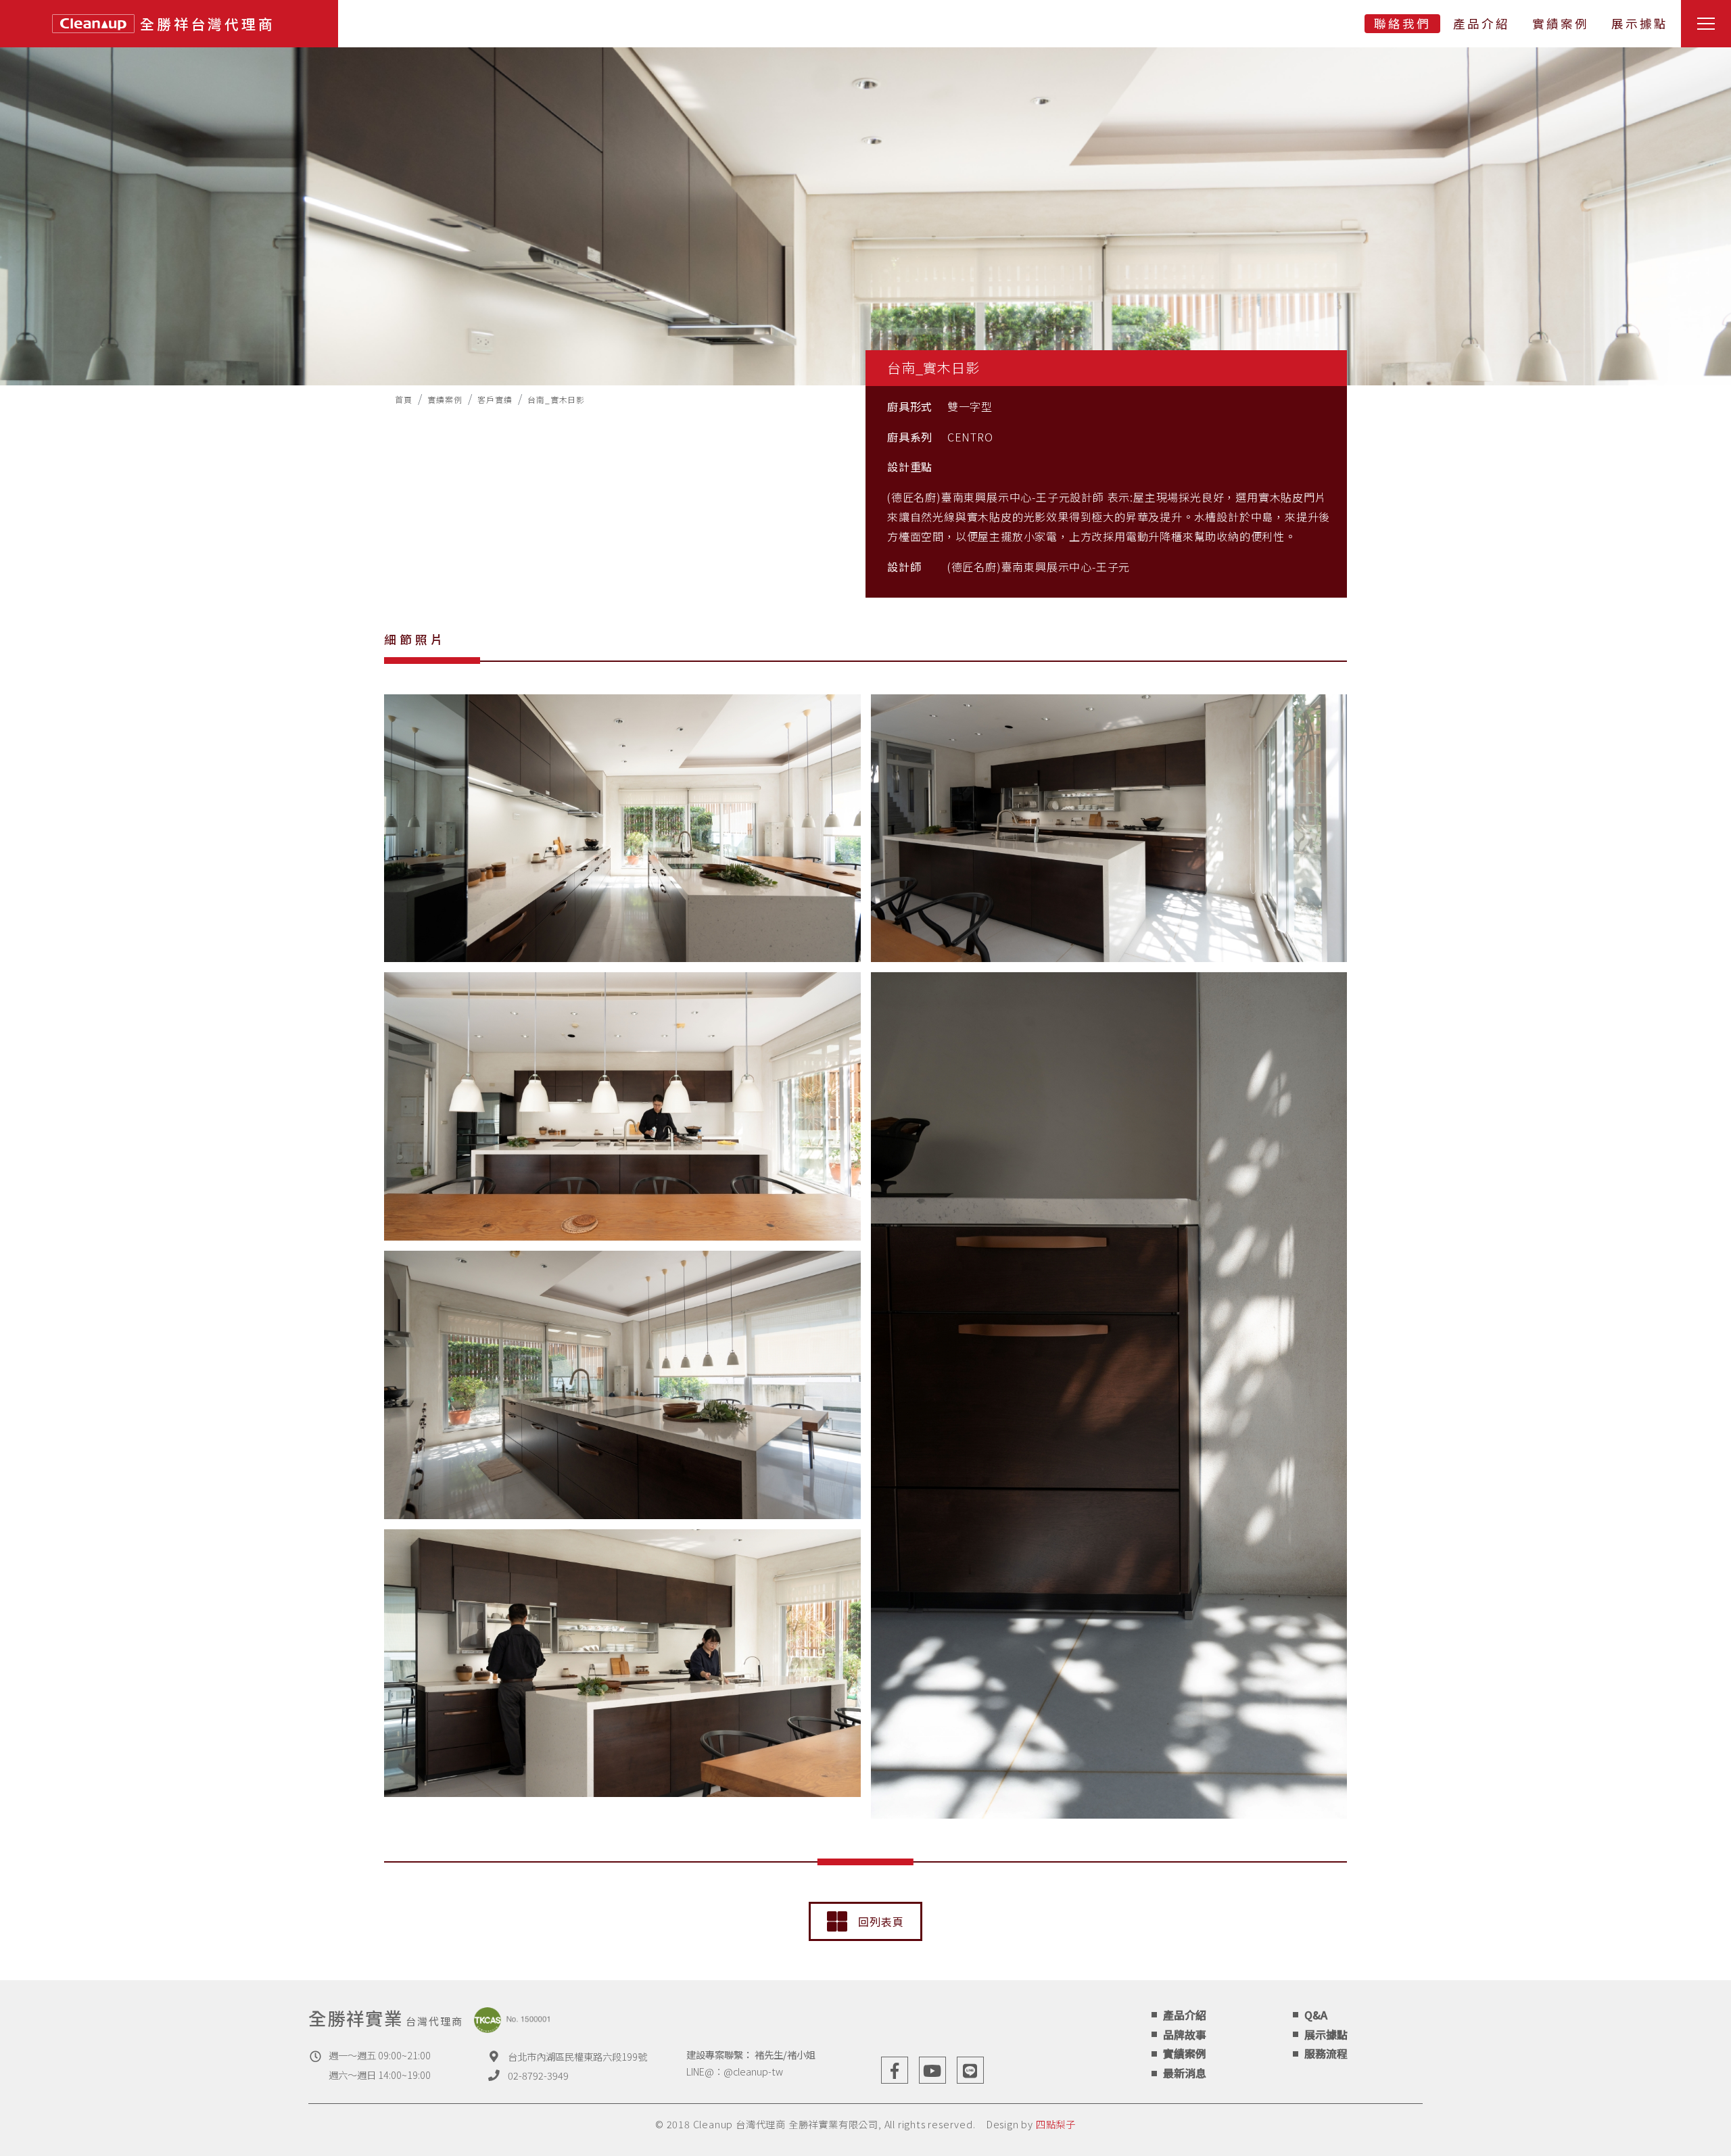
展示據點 (1640, 23)
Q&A (1316, 2015)
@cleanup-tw (753, 2071)
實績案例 (1561, 23)
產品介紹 (1481, 23)
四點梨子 (1056, 2124)
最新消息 (1185, 2073)
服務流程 (1326, 2053)
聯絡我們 (1402, 23)
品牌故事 (1185, 2034)
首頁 (404, 399)
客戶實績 (495, 399)
